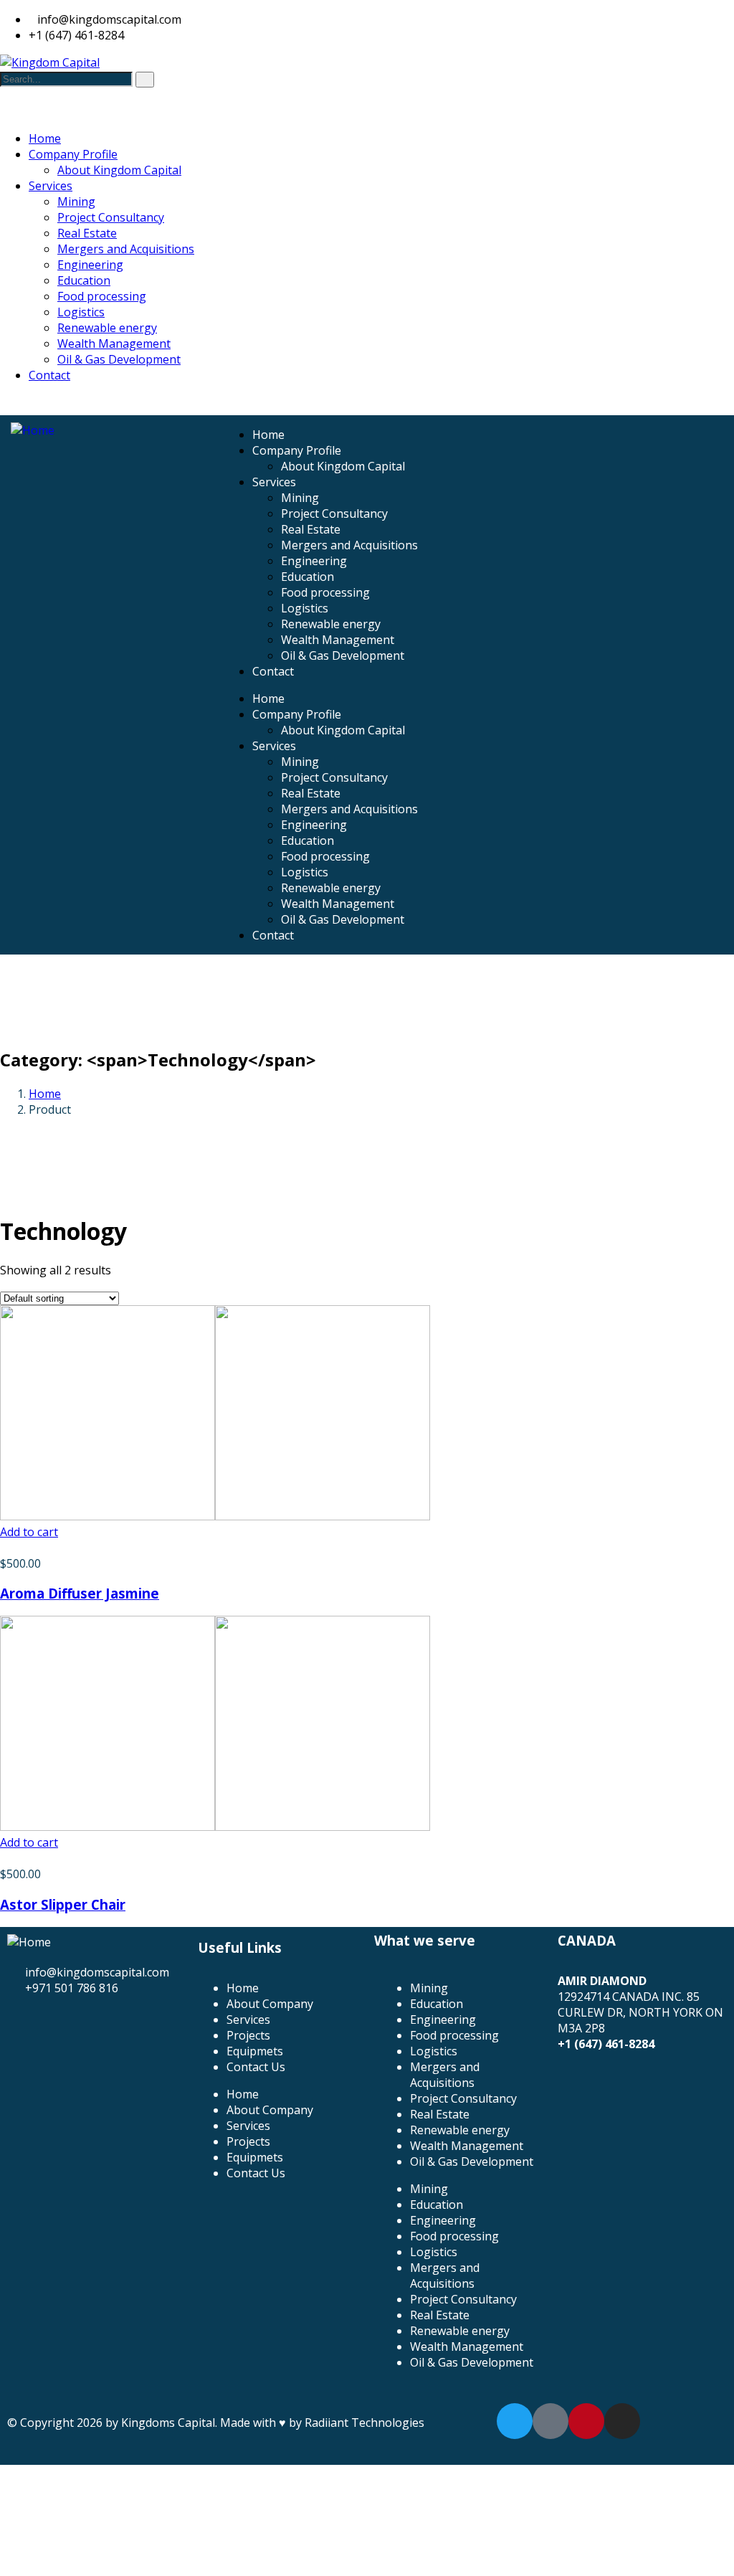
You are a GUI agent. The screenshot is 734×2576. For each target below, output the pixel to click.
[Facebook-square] (550, 2421)
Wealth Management (338, 640)
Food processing (325, 592)
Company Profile (297, 450)
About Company (270, 2004)
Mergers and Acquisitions (349, 545)
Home (268, 435)
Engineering (314, 561)
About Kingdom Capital (343, 466)
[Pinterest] (586, 2421)
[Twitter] (515, 2421)
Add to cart (29, 1532)
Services (274, 482)
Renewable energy (331, 624)
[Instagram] (622, 2421)
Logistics (305, 608)
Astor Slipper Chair (63, 1904)
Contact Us (256, 2067)
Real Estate (311, 529)
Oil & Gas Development (343, 655)
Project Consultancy (334, 513)
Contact (273, 671)
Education (308, 577)
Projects (248, 2035)
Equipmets (255, 2051)
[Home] (33, 430)
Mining (300, 498)
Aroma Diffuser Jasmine (80, 1593)
